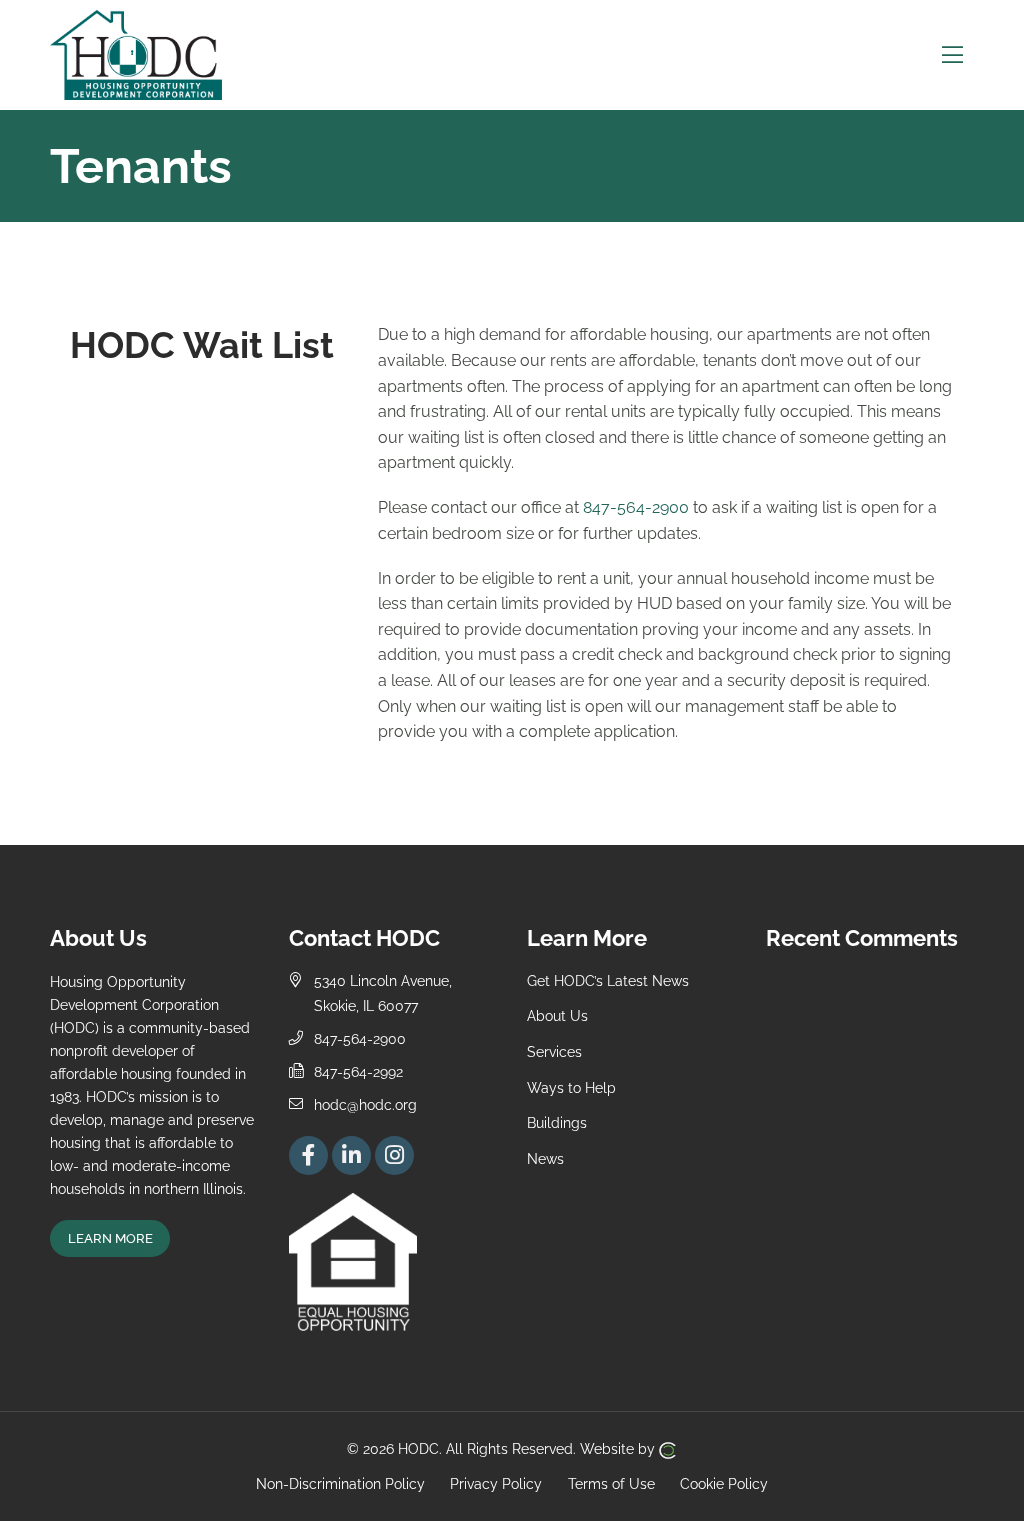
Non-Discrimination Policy (340, 1482)
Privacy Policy (496, 1482)
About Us (557, 1015)
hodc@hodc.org (365, 1104)
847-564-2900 (636, 507)
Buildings (557, 1122)
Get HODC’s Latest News (608, 980)
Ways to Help (571, 1087)
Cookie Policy (724, 1482)
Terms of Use (611, 1482)
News (545, 1158)
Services (554, 1051)
